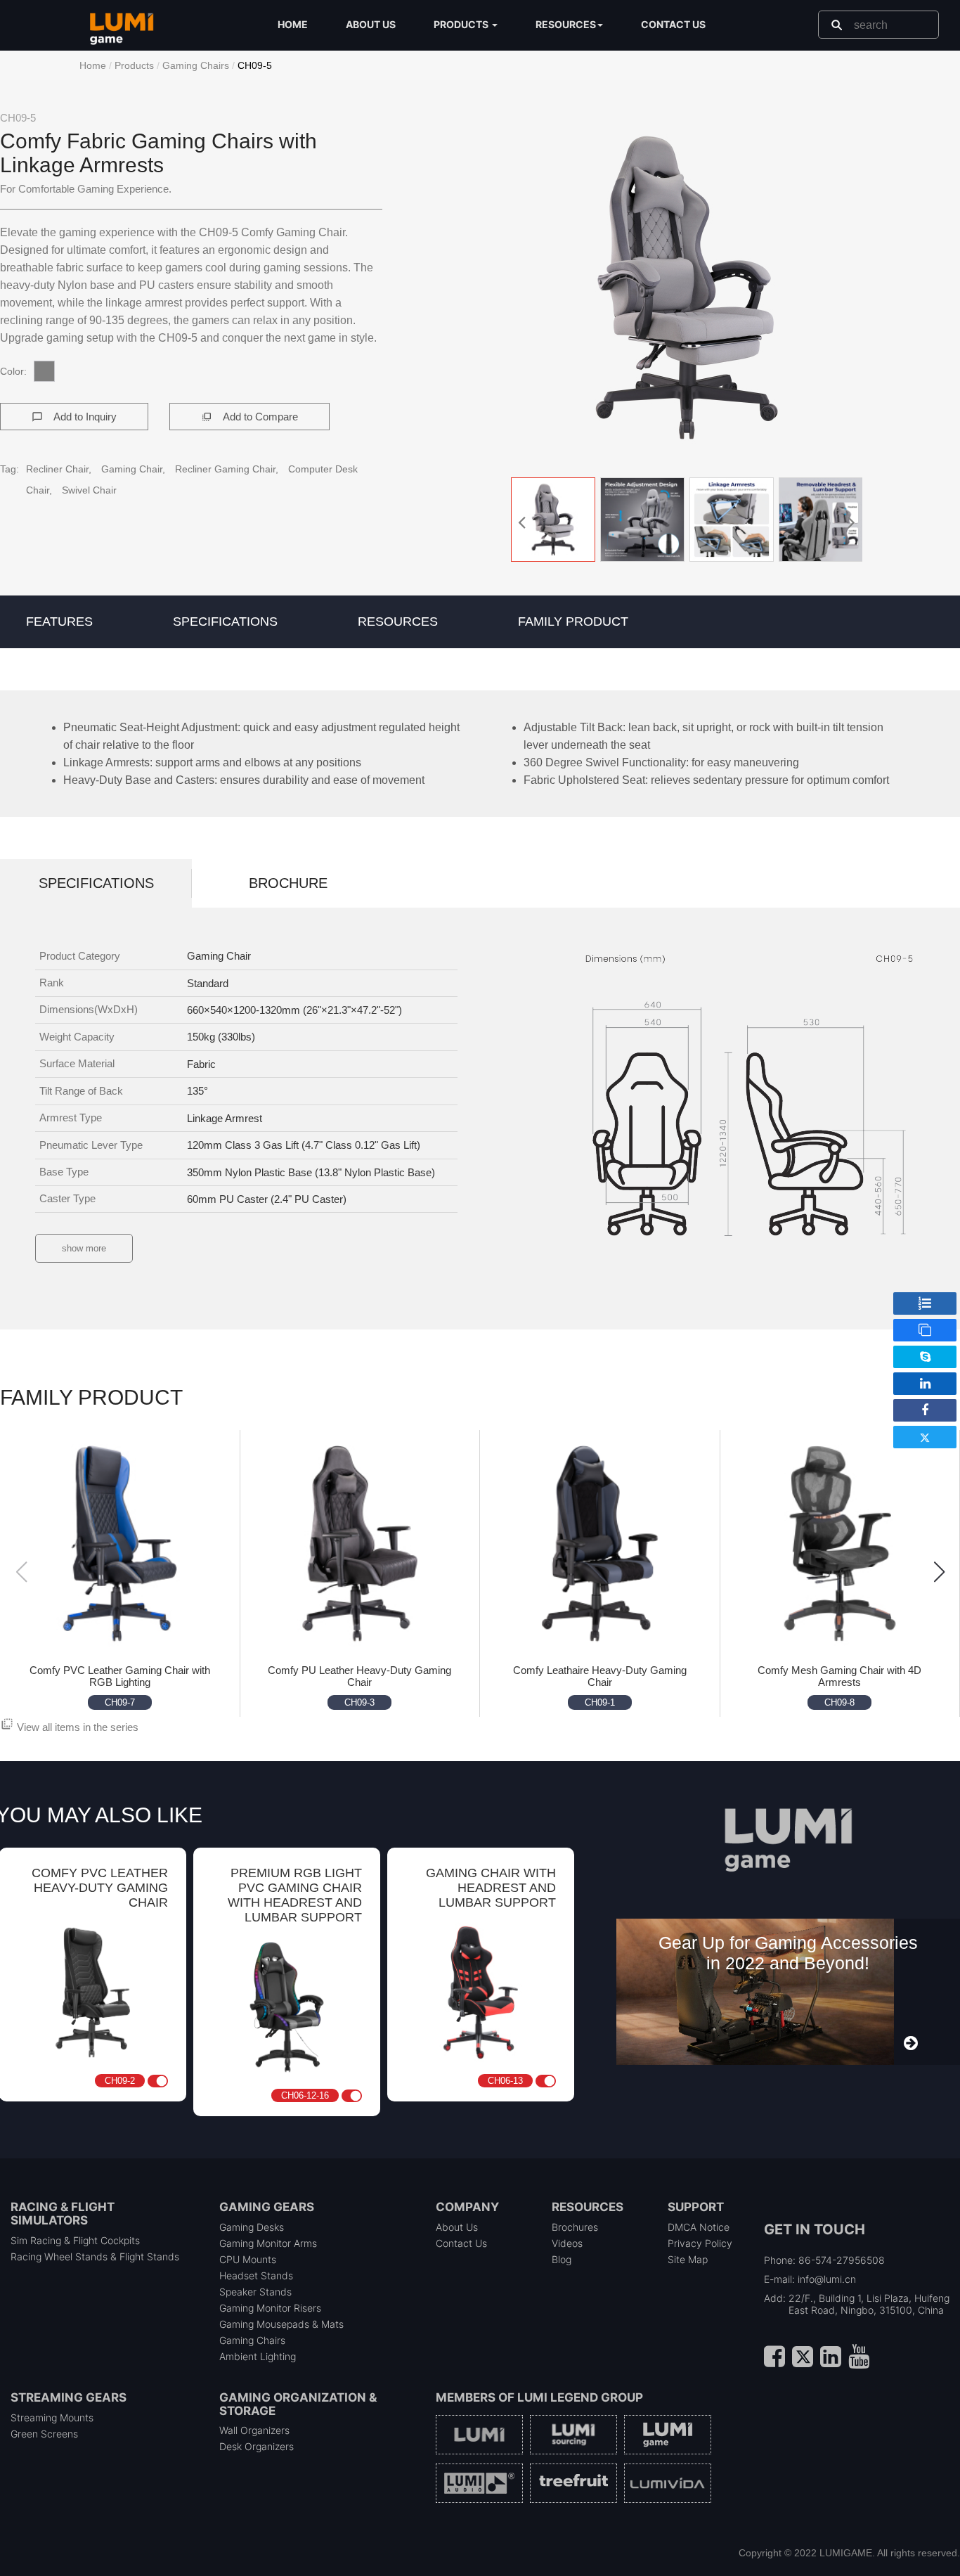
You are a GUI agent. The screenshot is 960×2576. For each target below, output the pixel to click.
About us (371, 24)
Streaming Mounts (52, 2417)
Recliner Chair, (60, 469)
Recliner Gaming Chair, (228, 469)
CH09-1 (600, 1702)
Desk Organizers (257, 2446)
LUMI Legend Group (580, 2397)
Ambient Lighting (258, 2356)
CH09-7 (120, 1702)
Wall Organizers (254, 2430)
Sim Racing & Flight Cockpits (75, 2240)
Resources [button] (566, 24)
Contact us (673, 24)
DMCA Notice (699, 2227)
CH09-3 (359, 1702)
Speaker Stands (255, 2292)
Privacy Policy (700, 2243)
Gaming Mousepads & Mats (281, 2324)
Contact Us (461, 2243)
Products (134, 65)
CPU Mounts (248, 2259)
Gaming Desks (252, 2227)
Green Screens (44, 2434)
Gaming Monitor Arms (268, 2243)
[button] (687, 288)
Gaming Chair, (135, 469)
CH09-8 (839, 1702)
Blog (562, 2259)
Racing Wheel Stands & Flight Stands (95, 2256)
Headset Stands (256, 2275)
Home (293, 24)
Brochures (575, 2227)
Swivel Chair (89, 490)
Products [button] (462, 24)
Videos (567, 2243)
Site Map (688, 2259)
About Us (457, 2227)
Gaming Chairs (196, 65)
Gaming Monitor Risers (270, 2308)
